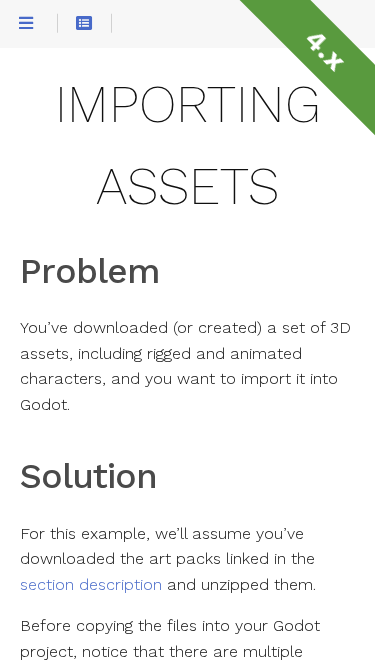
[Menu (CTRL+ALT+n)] (26, 23)
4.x (324, 50)
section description (91, 585)
